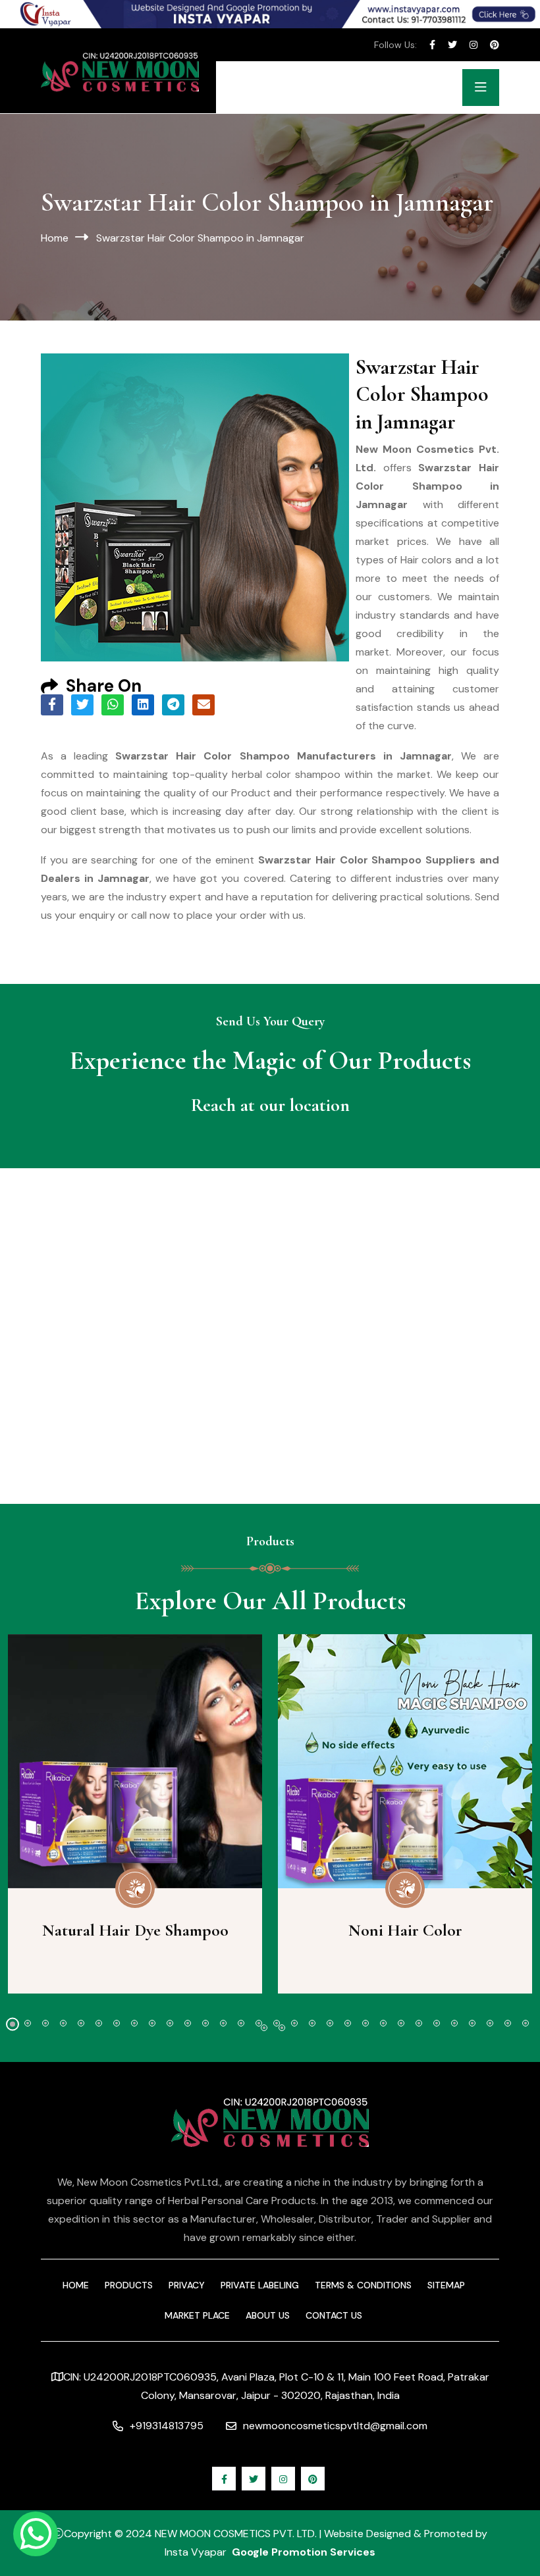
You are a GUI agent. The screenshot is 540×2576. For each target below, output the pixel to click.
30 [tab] (526, 2023)
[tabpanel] (135, 1814)
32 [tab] (282, 2028)
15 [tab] (259, 2023)
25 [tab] (437, 2023)
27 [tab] (472, 2023)
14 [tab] (241, 2023)
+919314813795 (167, 2426)
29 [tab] (508, 2023)
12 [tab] (205, 2023)
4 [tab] (63, 2023)
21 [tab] (365, 2023)
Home (55, 238)
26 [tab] (454, 2023)
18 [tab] (312, 2023)
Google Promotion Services (304, 2552)
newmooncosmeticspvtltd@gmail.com (335, 2426)
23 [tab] (401, 2023)
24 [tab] (419, 2023)
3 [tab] (45, 2023)
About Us (268, 2315)
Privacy (187, 2285)
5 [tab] (81, 2023)
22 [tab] (383, 2023)
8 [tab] (134, 2023)
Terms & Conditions (363, 2285)
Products (129, 2285)
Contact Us (334, 2315)
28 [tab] (490, 2023)
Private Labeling (260, 2285)
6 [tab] (99, 2023)
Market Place (197, 2315)
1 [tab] (13, 2024)
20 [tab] (348, 2023)
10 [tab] (170, 2023)
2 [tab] (28, 2023)
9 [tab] (152, 2023)
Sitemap (446, 2285)
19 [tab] (330, 2023)
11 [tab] (188, 2023)
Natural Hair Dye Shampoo (135, 1930)
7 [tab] (117, 2023)
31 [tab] (264, 2028)
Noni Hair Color (405, 1930)
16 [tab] (277, 2023)
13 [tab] (223, 2023)
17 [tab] (294, 2023)
